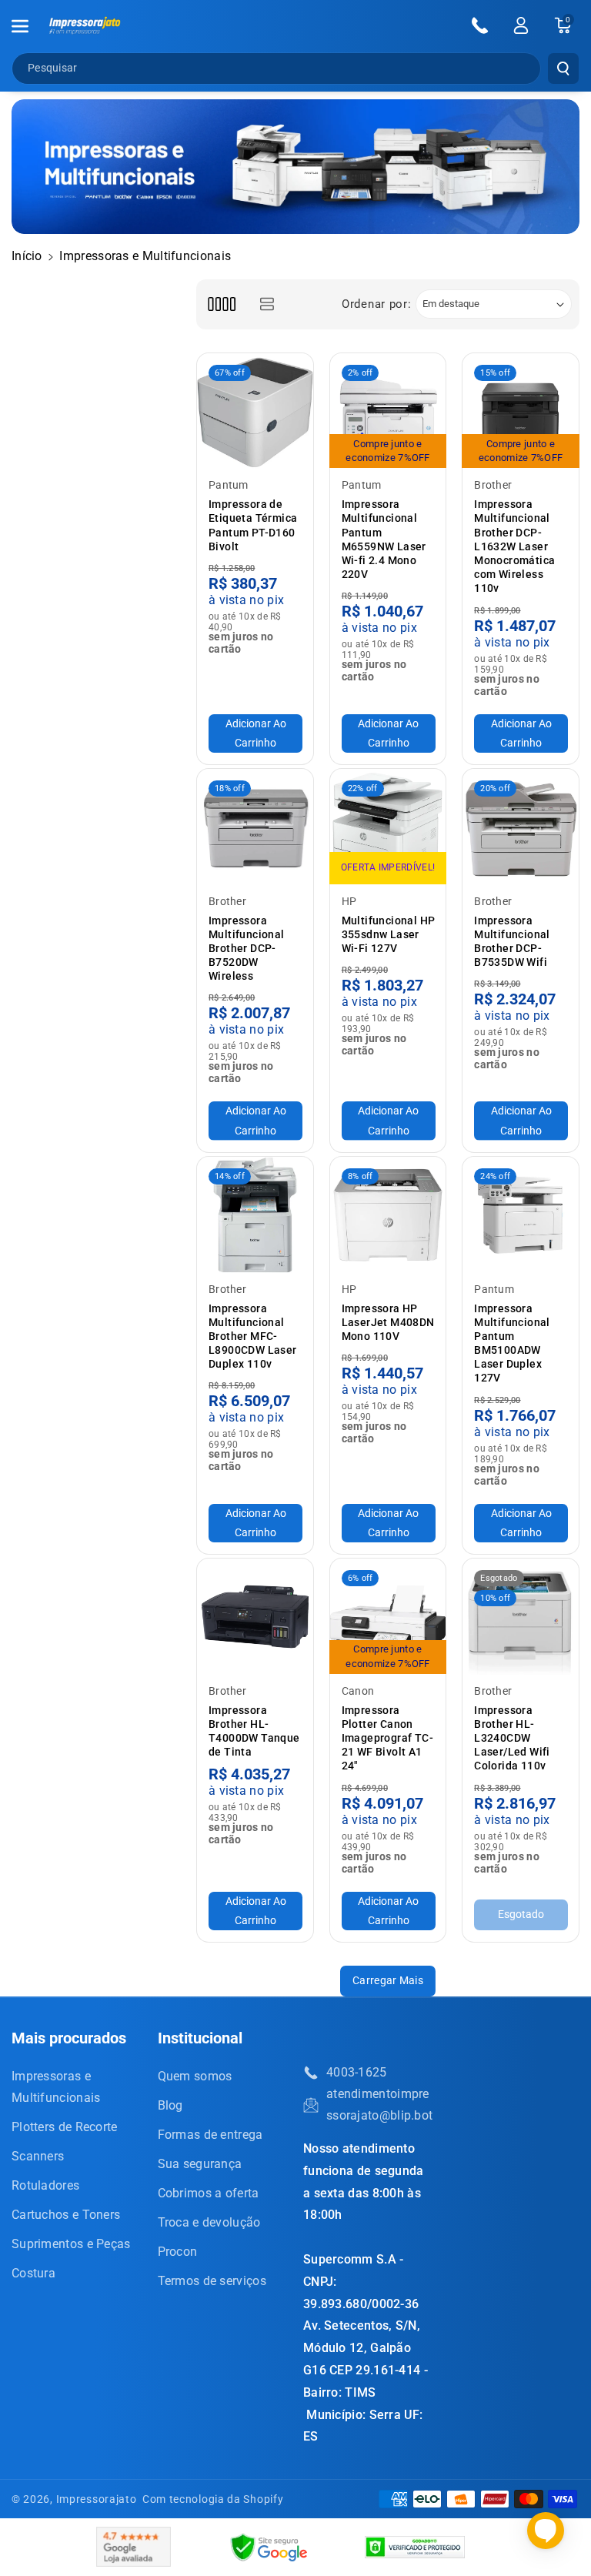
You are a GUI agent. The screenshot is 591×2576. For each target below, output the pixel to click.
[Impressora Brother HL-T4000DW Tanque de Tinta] (255, 1617)
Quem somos (195, 2076)
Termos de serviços (212, 2281)
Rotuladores (45, 2185)
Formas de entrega (210, 2135)
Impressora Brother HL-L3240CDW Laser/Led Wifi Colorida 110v (512, 1738)
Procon (178, 2252)
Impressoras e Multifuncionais (56, 2087)
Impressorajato (97, 2499)
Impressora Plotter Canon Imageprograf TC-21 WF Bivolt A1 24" (387, 1738)
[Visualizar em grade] (221, 304)
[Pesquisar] (563, 68)
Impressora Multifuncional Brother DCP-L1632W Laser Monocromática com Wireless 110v (514, 546)
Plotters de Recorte (65, 2127)
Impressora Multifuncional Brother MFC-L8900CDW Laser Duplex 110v (253, 1336)
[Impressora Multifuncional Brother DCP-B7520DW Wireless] (255, 827)
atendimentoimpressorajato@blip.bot (379, 2105)
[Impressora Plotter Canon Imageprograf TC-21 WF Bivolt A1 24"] (388, 1617)
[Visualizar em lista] (267, 304)
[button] (28, 26)
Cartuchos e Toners (66, 2215)
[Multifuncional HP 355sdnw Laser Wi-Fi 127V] (388, 827)
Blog (170, 2105)
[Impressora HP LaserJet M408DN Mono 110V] (388, 1215)
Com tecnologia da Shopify (213, 2499)
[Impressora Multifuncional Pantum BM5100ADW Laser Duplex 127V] (521, 1215)
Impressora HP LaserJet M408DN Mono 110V (388, 1322)
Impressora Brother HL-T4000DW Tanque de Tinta (254, 1731)
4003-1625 (357, 2072)
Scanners (38, 2156)
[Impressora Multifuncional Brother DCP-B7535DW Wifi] (521, 827)
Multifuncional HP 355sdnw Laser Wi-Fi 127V (389, 934)
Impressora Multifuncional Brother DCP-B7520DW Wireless (247, 949)
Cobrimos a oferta (209, 2193)
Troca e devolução (209, 2222)
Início (27, 256)
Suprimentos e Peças (71, 2244)
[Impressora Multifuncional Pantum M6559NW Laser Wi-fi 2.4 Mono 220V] (388, 411)
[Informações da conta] (521, 25)
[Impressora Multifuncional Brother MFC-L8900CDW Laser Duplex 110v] (255, 1215)
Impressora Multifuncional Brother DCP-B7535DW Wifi (512, 942)
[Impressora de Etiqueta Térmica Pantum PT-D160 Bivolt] (255, 411)
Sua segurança (200, 2164)
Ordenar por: (376, 304)
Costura (33, 2273)
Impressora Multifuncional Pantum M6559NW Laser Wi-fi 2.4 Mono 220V (384, 539)
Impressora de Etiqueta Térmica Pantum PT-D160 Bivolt (253, 525)
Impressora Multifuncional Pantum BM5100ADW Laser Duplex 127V (512, 1343)
